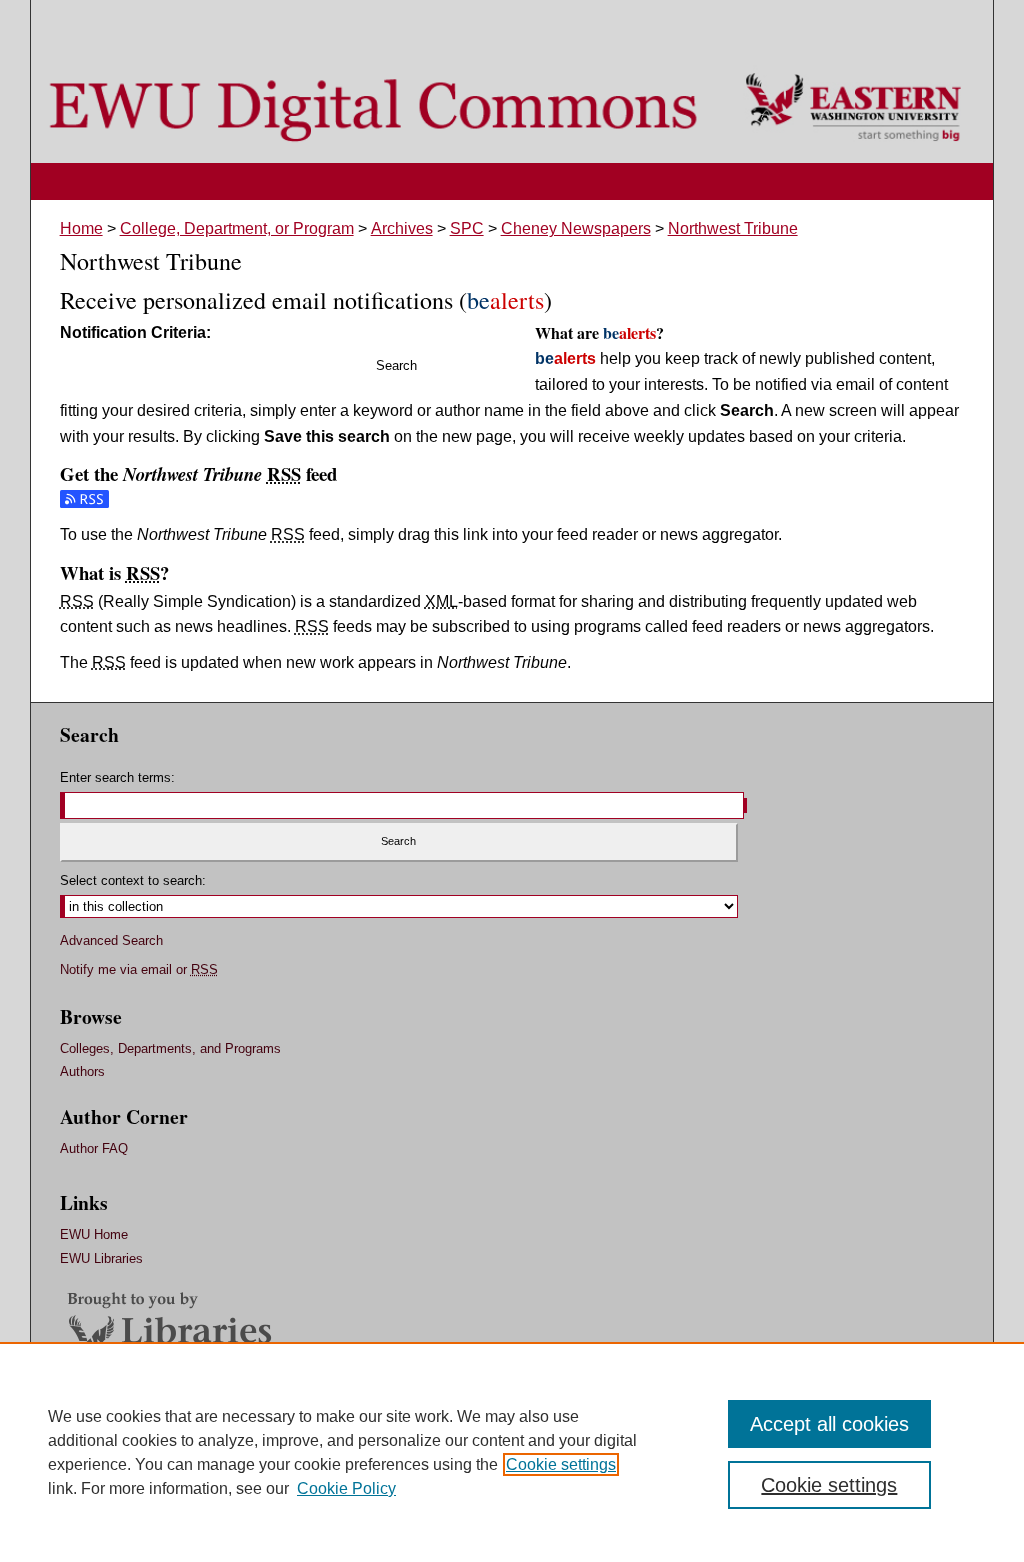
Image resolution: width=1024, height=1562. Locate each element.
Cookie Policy (346, 1488)
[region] (512, 1452)
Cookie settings (561, 1464)
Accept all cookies (829, 1424)
